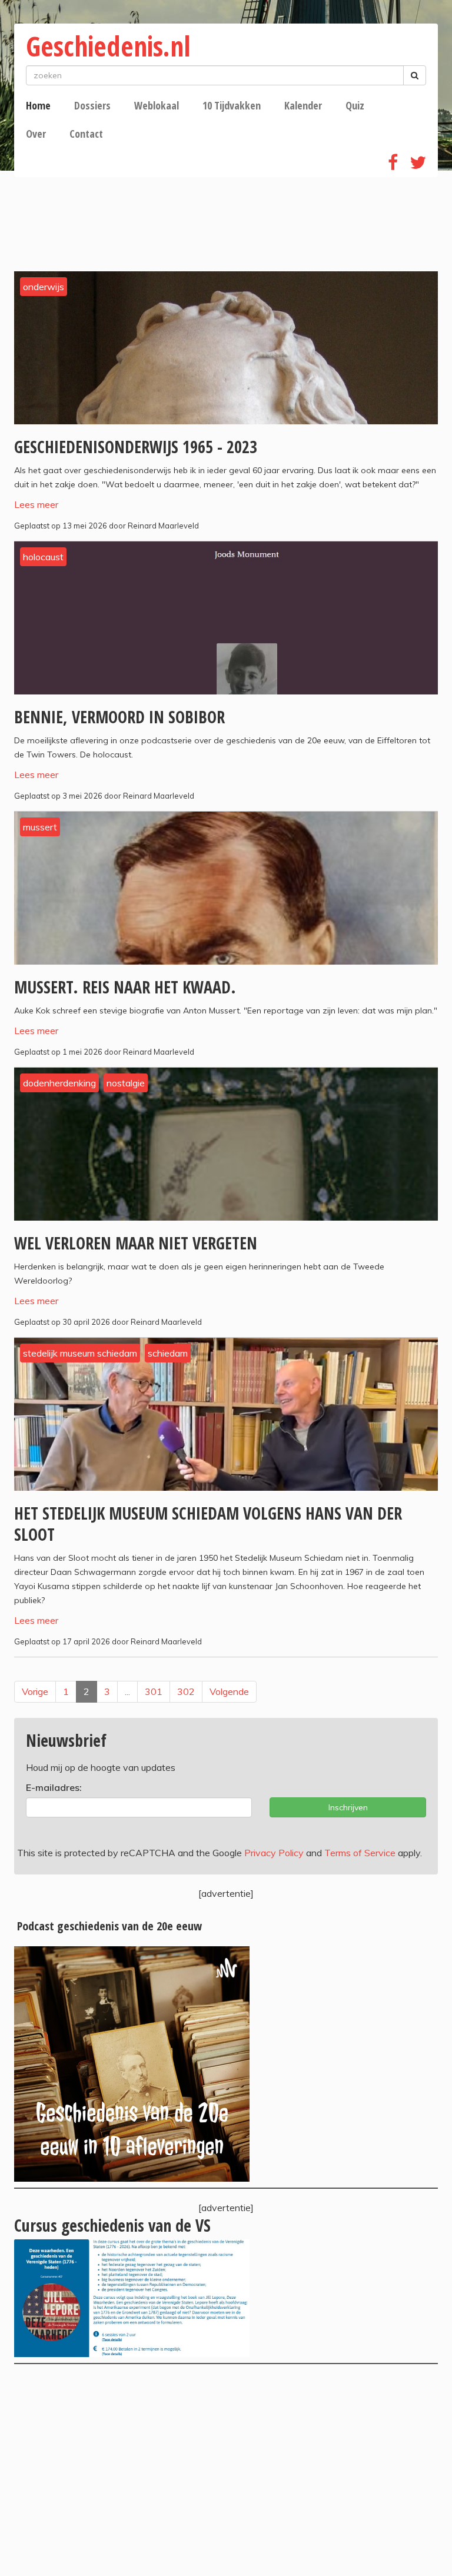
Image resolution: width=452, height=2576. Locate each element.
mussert (40, 827)
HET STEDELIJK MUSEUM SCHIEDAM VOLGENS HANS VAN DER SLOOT (208, 1524)
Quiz (355, 105)
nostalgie (126, 1083)
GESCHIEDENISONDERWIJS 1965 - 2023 (136, 447)
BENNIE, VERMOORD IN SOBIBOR (119, 717)
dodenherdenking (59, 1083)
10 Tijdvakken (232, 105)
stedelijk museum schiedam (80, 1353)
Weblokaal (157, 105)
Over (36, 134)
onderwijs (44, 287)
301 (154, 1691)
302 (186, 1691)
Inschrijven (348, 1807)
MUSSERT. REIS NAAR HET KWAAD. (125, 987)
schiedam (168, 1353)
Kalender (303, 105)
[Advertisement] (226, 2470)
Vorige (35, 1691)
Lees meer (36, 504)
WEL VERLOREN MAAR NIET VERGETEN (136, 1243)
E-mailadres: (54, 1787)
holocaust (43, 557)
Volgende (229, 1691)
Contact (86, 134)
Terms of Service (360, 1853)
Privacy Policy (274, 1853)
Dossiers (92, 105)
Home (38, 105)
